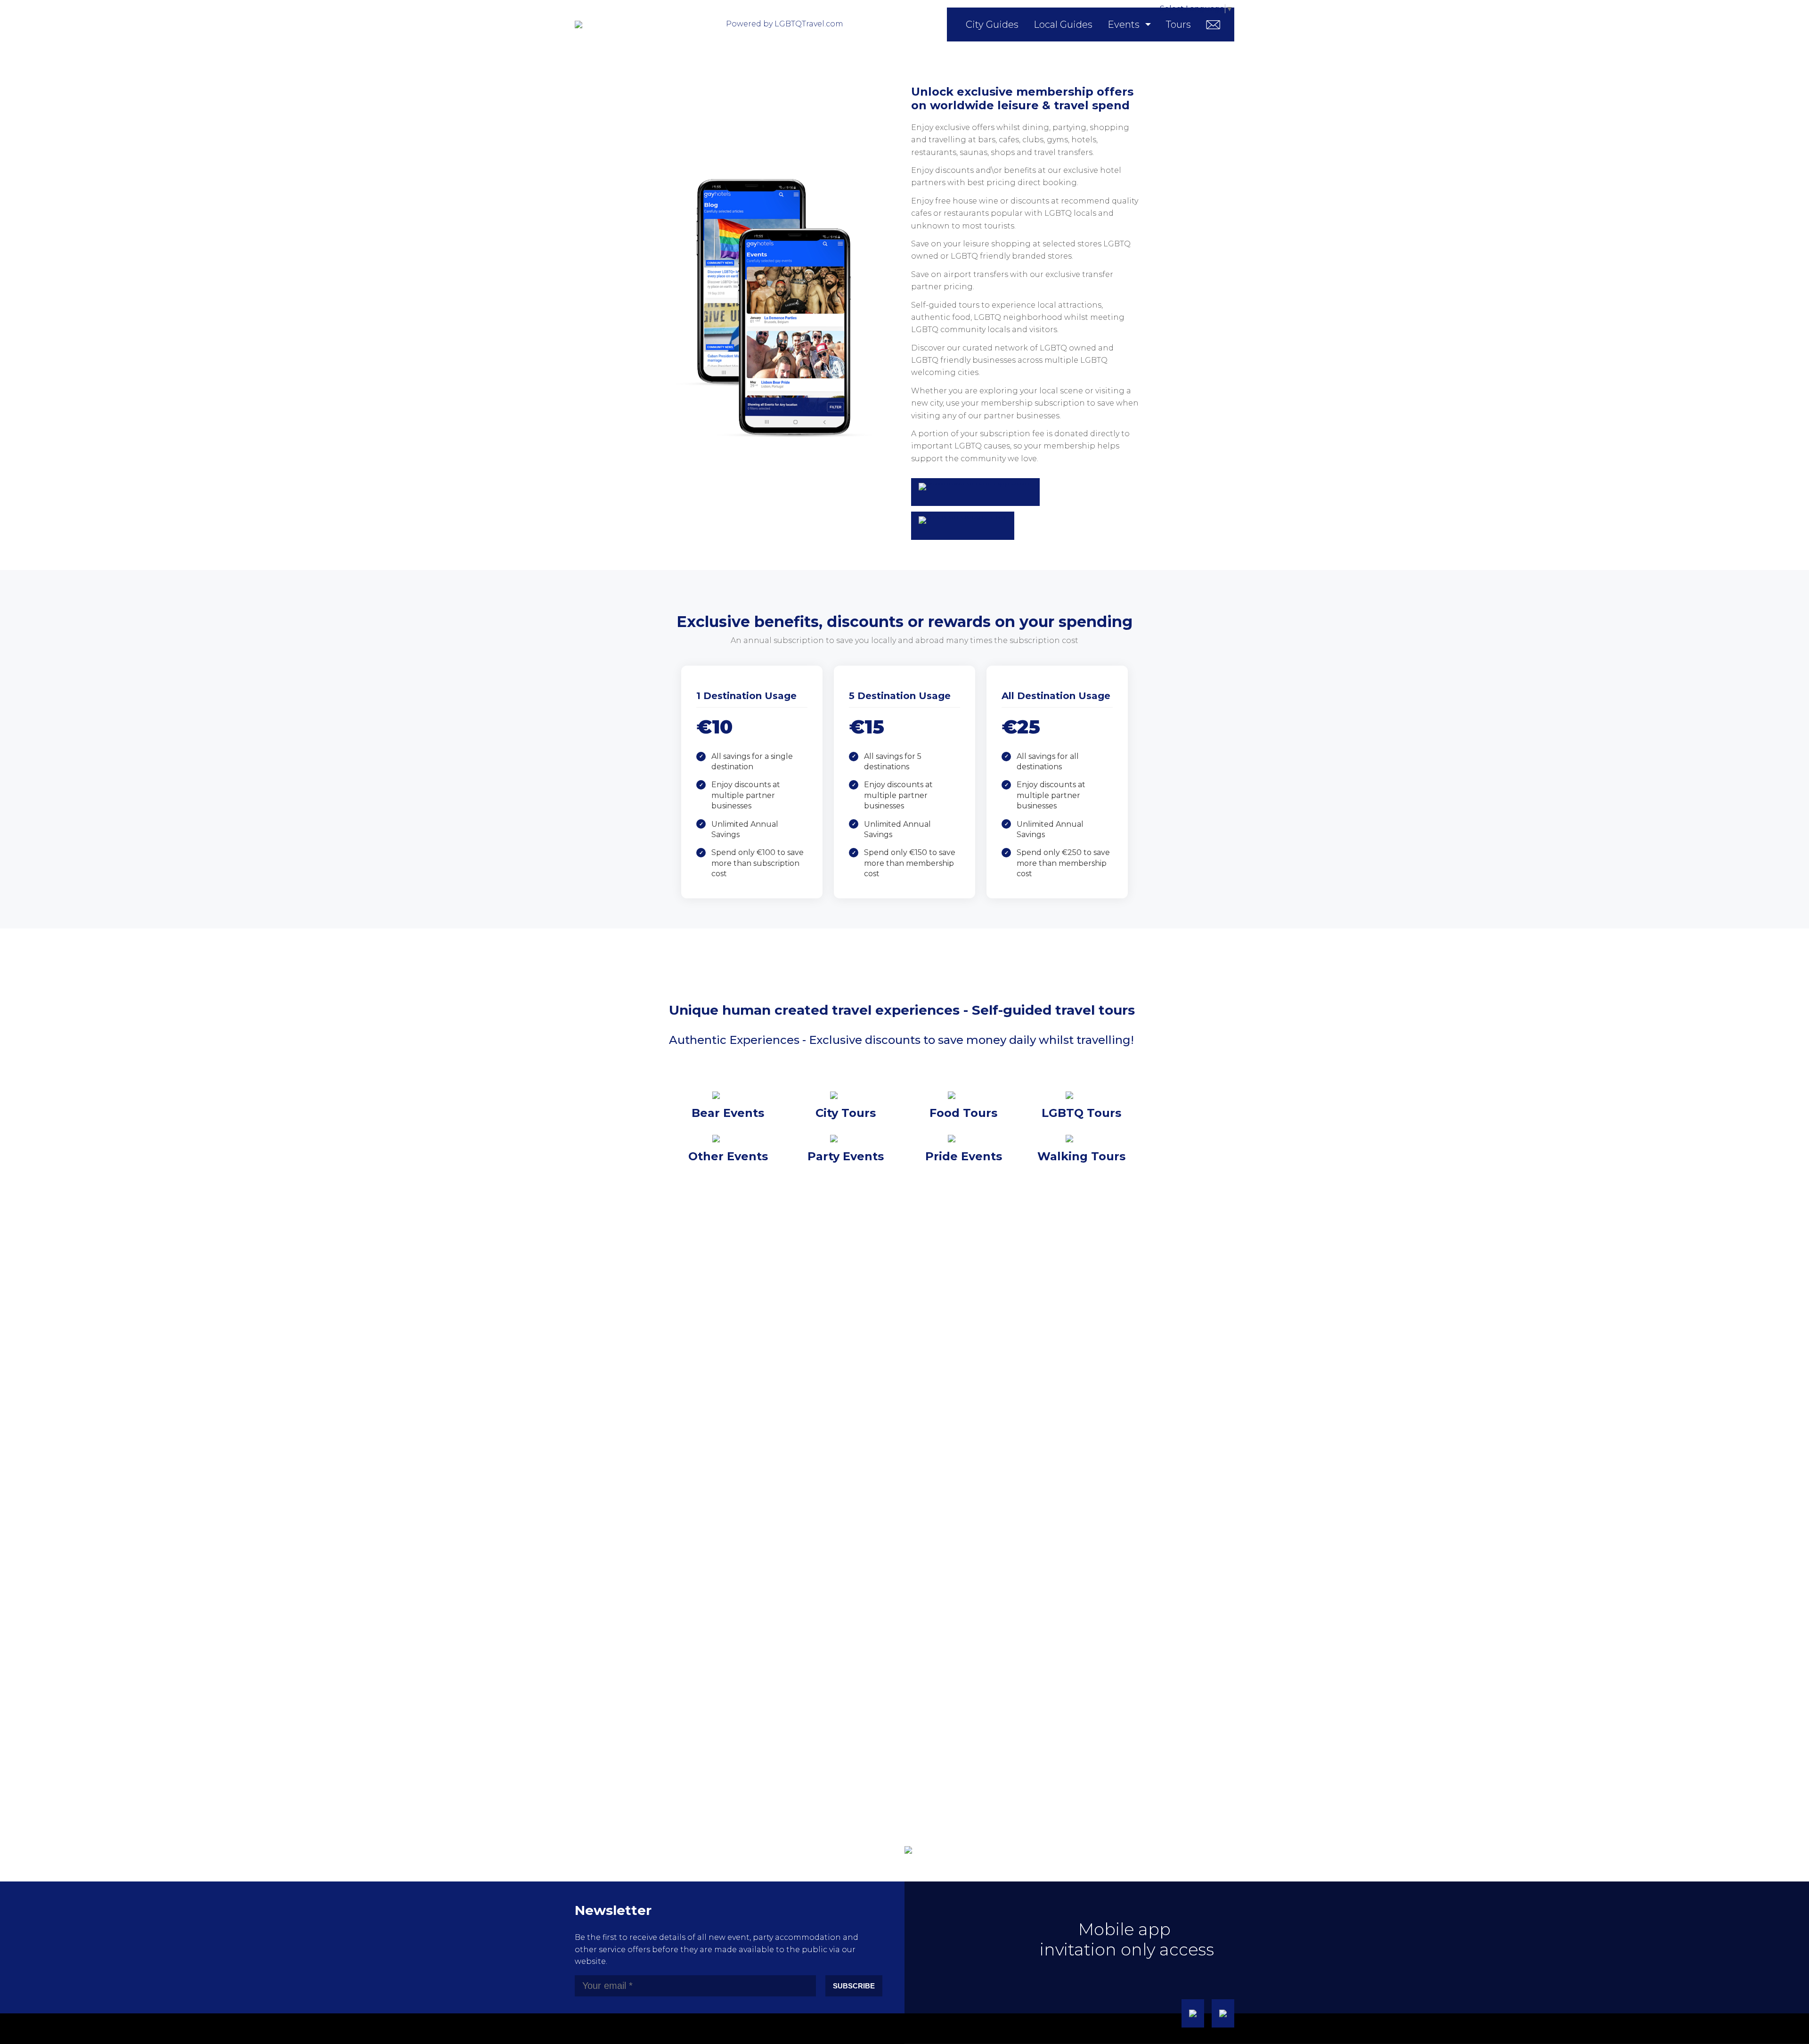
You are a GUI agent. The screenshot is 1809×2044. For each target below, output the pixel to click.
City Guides (992, 24)
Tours (1178, 24)
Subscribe (854, 1986)
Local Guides (1063, 24)
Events (1124, 24)
